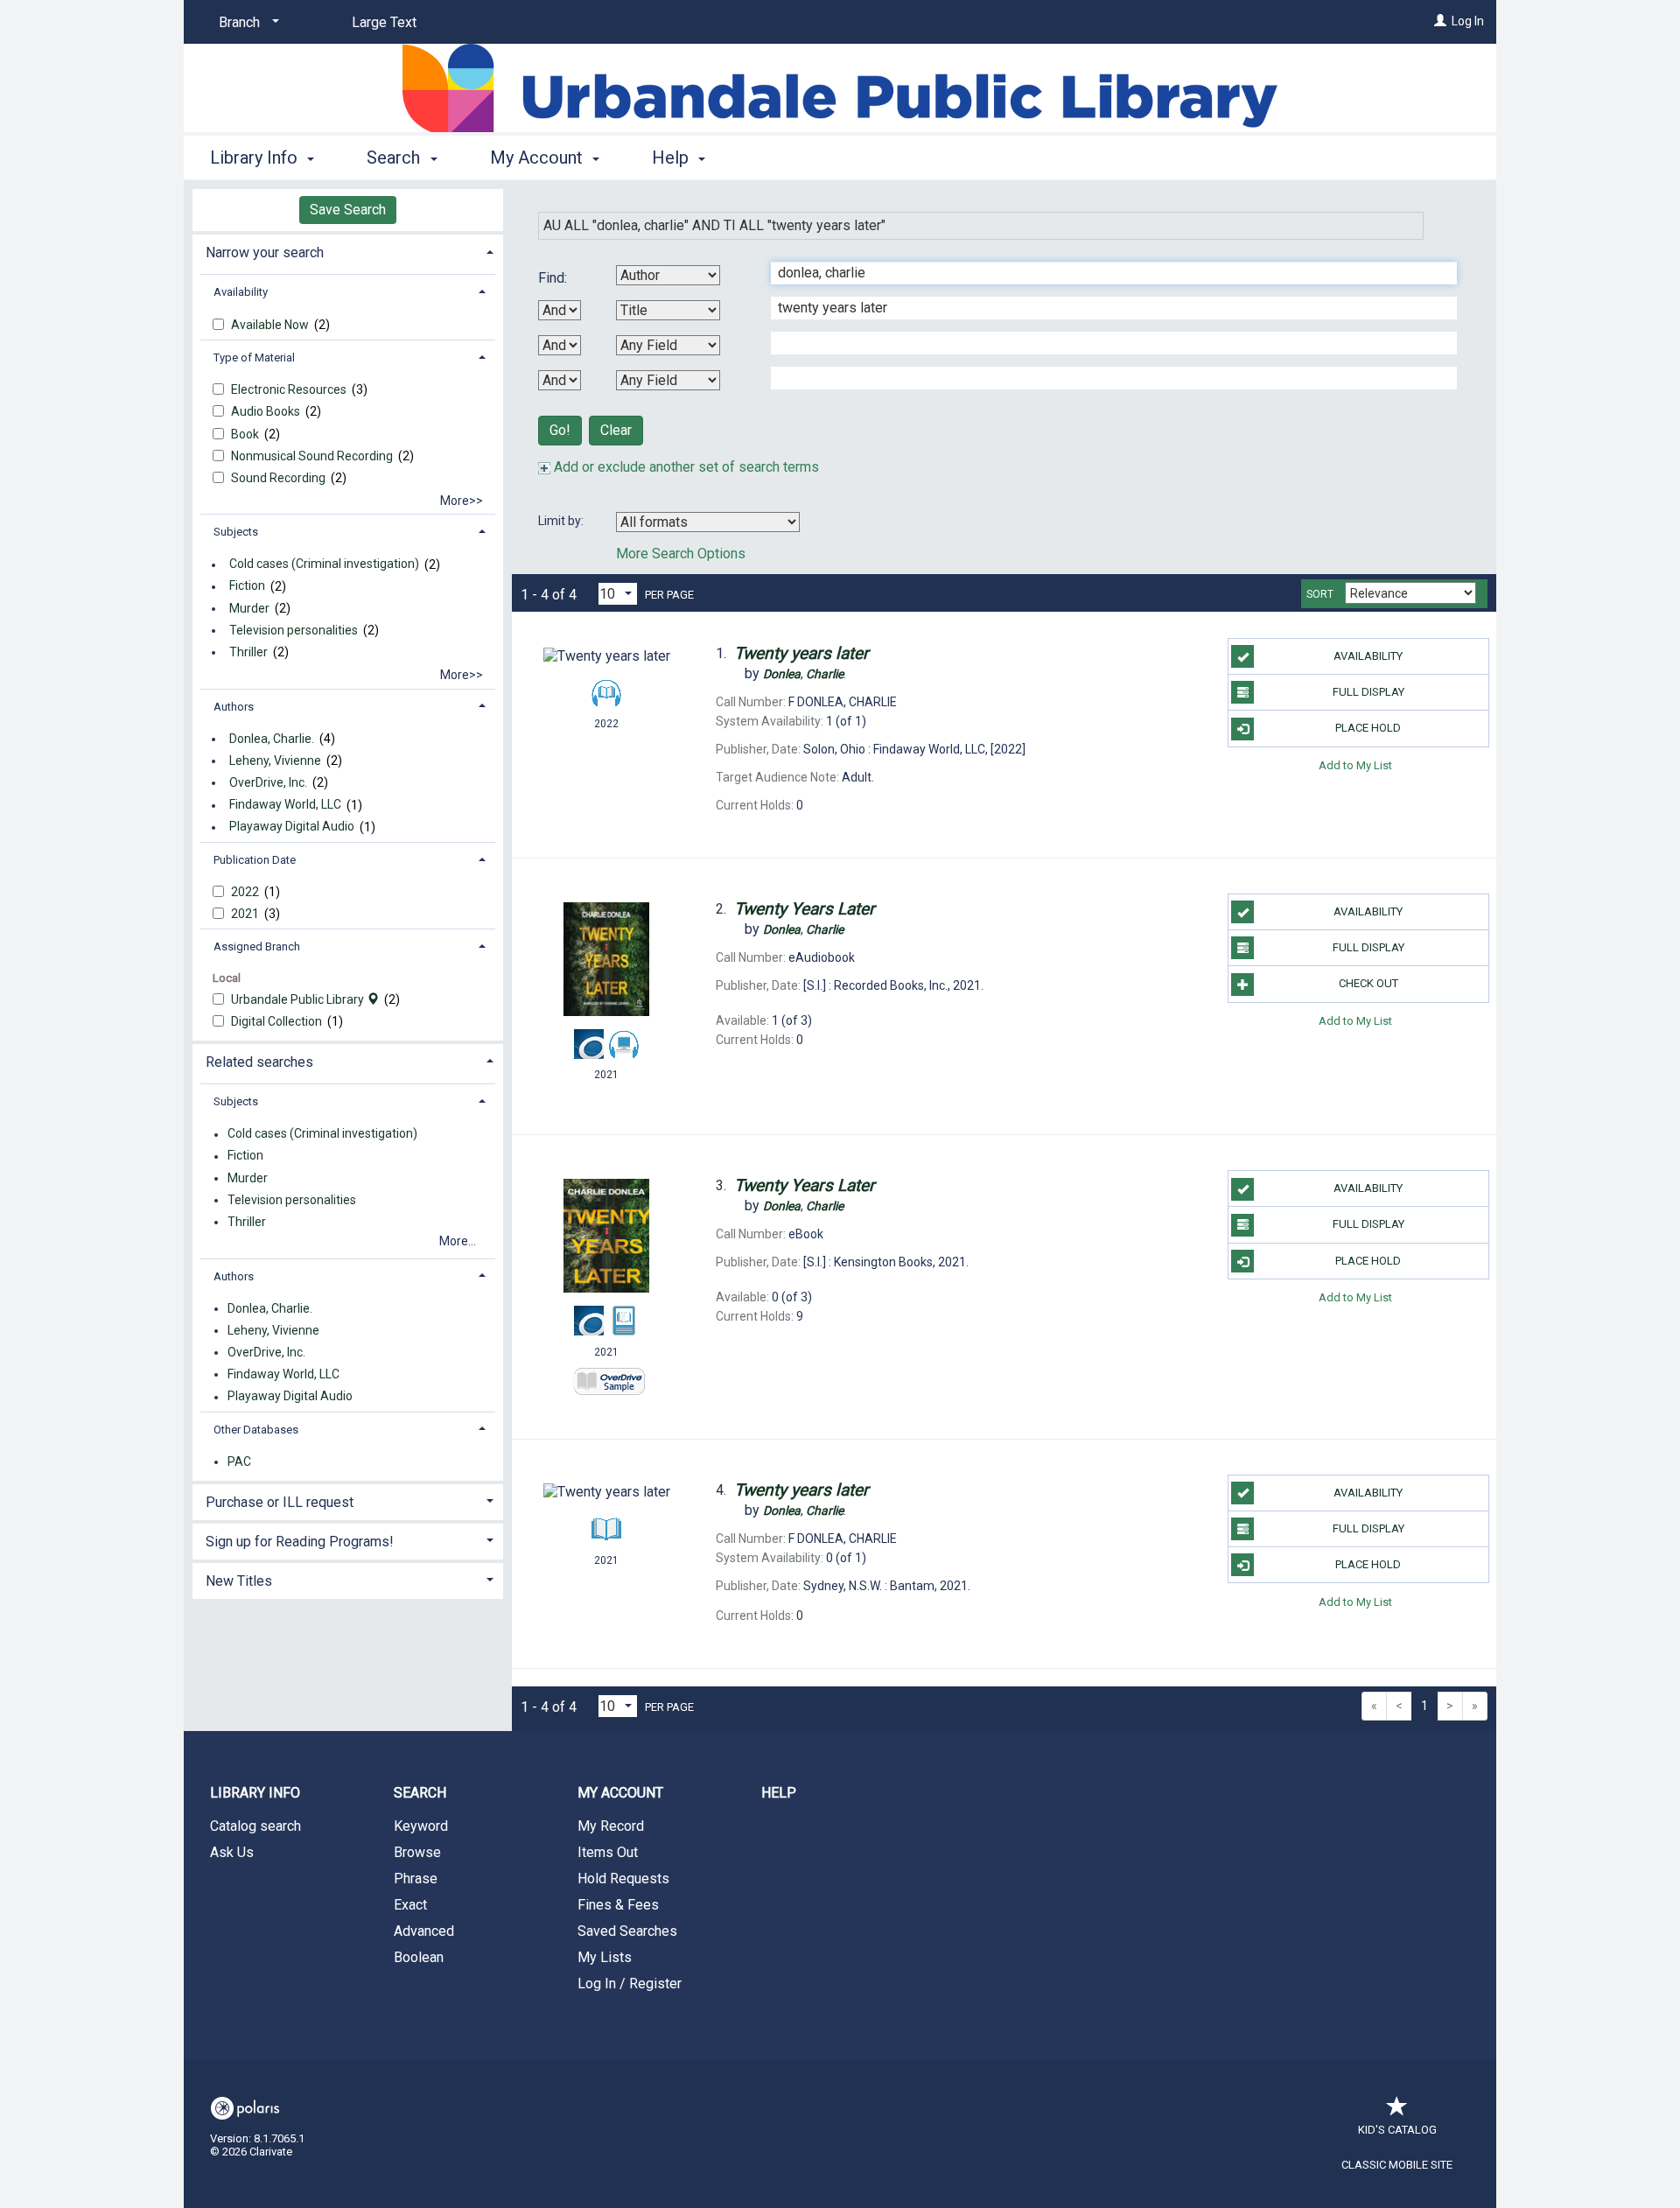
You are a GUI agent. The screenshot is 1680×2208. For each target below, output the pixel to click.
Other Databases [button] (256, 1430)
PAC (239, 1461)
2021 (246, 914)
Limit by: (562, 521)
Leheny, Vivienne (275, 761)
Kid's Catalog (1397, 2130)
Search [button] (395, 158)
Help (779, 1793)
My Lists (605, 1957)
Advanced (424, 1931)
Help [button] (672, 158)
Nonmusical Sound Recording (313, 456)
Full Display (1368, 692)
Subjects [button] (236, 532)
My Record (611, 1826)
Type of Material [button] (254, 357)
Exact (410, 1905)
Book (246, 434)
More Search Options (681, 554)
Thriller (248, 652)
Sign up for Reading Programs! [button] (300, 1542)
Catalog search (255, 1826)
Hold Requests (623, 1879)
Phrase (416, 1879)
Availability (1368, 656)
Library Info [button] (256, 158)
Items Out (608, 1852)
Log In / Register (630, 1984)
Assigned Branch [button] (257, 946)
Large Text (384, 22)
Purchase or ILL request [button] (280, 1502)
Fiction (247, 586)
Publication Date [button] (255, 860)
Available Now (271, 325)
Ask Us (232, 1852)
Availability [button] (241, 292)
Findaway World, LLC (285, 805)
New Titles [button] (239, 1581)
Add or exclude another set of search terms (685, 467)
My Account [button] (539, 158)
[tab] (348, 251)
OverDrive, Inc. (268, 782)
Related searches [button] (259, 1062)
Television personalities (294, 630)
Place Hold (1368, 728)
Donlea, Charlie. (272, 739)
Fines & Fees (618, 1905)
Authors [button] (234, 707)
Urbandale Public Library (299, 999)
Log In (1468, 21)
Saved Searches (627, 1931)
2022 (246, 892)
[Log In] (1440, 21)
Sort (1320, 594)
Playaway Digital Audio (292, 827)
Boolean (419, 1957)
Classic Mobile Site (1397, 2165)
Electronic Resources (290, 389)
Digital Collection (278, 1021)
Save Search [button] (348, 210)
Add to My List (1355, 765)
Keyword (421, 1826)
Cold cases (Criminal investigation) (324, 564)
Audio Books (267, 411)
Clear (616, 430)
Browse (417, 1852)
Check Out (1368, 983)
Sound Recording (280, 478)
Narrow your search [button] (265, 252)
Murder (249, 608)
